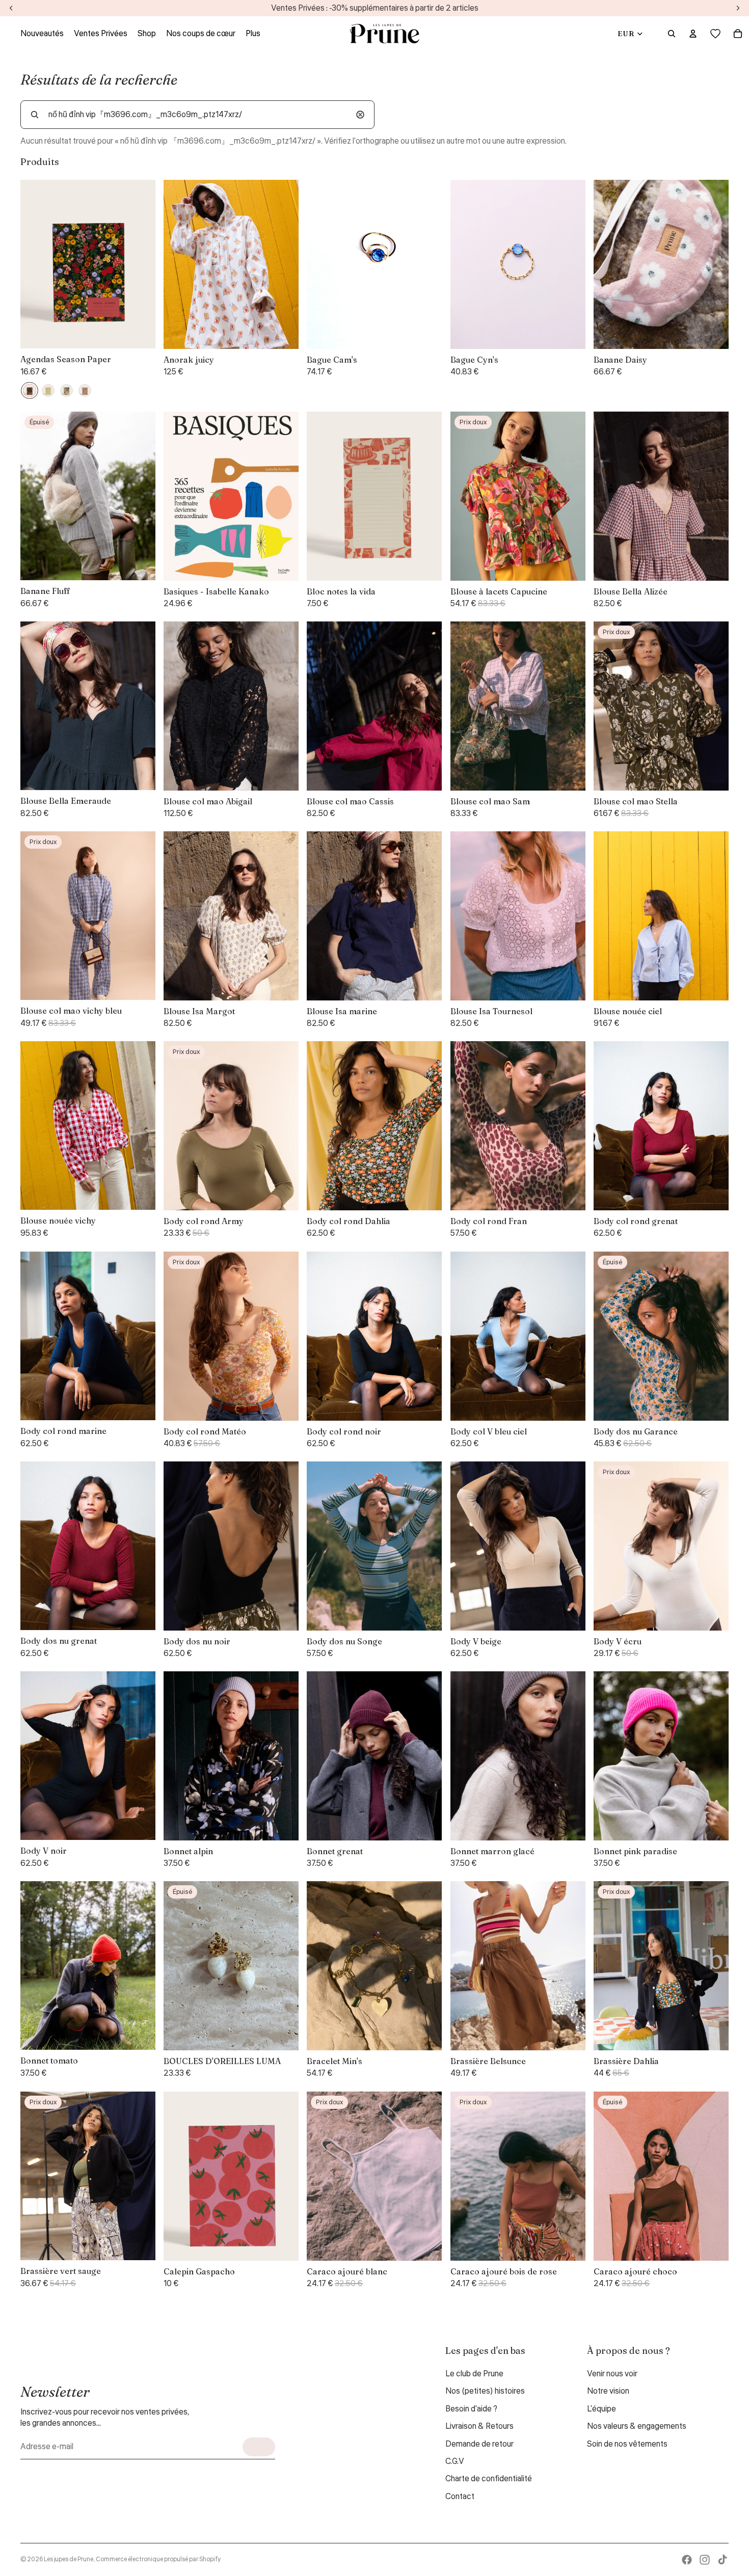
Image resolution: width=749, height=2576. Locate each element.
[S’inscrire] (259, 2447)
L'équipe (601, 2409)
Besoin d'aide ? (471, 2409)
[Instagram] (705, 2560)
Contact (460, 2497)
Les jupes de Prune (69, 2559)
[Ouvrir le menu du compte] (693, 34)
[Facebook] (687, 2560)
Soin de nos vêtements (627, 2444)
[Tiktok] (723, 2560)
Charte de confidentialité (489, 2479)
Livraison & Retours (479, 2426)
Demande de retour (479, 2444)
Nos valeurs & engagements (637, 2426)
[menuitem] (253, 34)
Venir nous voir (612, 2374)
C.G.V (455, 2461)
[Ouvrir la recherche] (672, 34)
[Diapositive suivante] (283, 264)
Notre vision (608, 2391)
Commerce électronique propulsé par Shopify (158, 2559)
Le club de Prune (474, 2374)
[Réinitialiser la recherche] (360, 115)
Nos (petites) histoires (485, 2391)
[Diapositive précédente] (179, 264)
